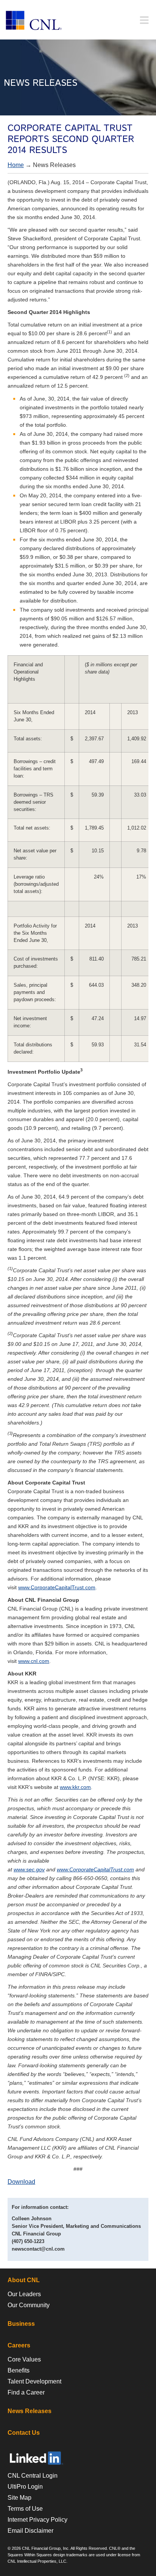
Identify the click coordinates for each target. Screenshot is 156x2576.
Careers (19, 2345)
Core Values (24, 2359)
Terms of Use (25, 2509)
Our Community (29, 2305)
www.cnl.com (34, 1661)
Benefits (19, 2370)
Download (21, 2182)
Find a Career (26, 2392)
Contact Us (24, 2433)
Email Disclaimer (30, 2531)
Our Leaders (24, 2294)
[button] (144, 20)
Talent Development (34, 2381)
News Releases (30, 2411)
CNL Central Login (33, 2476)
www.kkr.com (75, 1787)
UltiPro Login (25, 2487)
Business (21, 2324)
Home (16, 165)
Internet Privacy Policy (37, 2520)
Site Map (19, 2498)
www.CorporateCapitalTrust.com (57, 1587)
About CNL (24, 2280)
